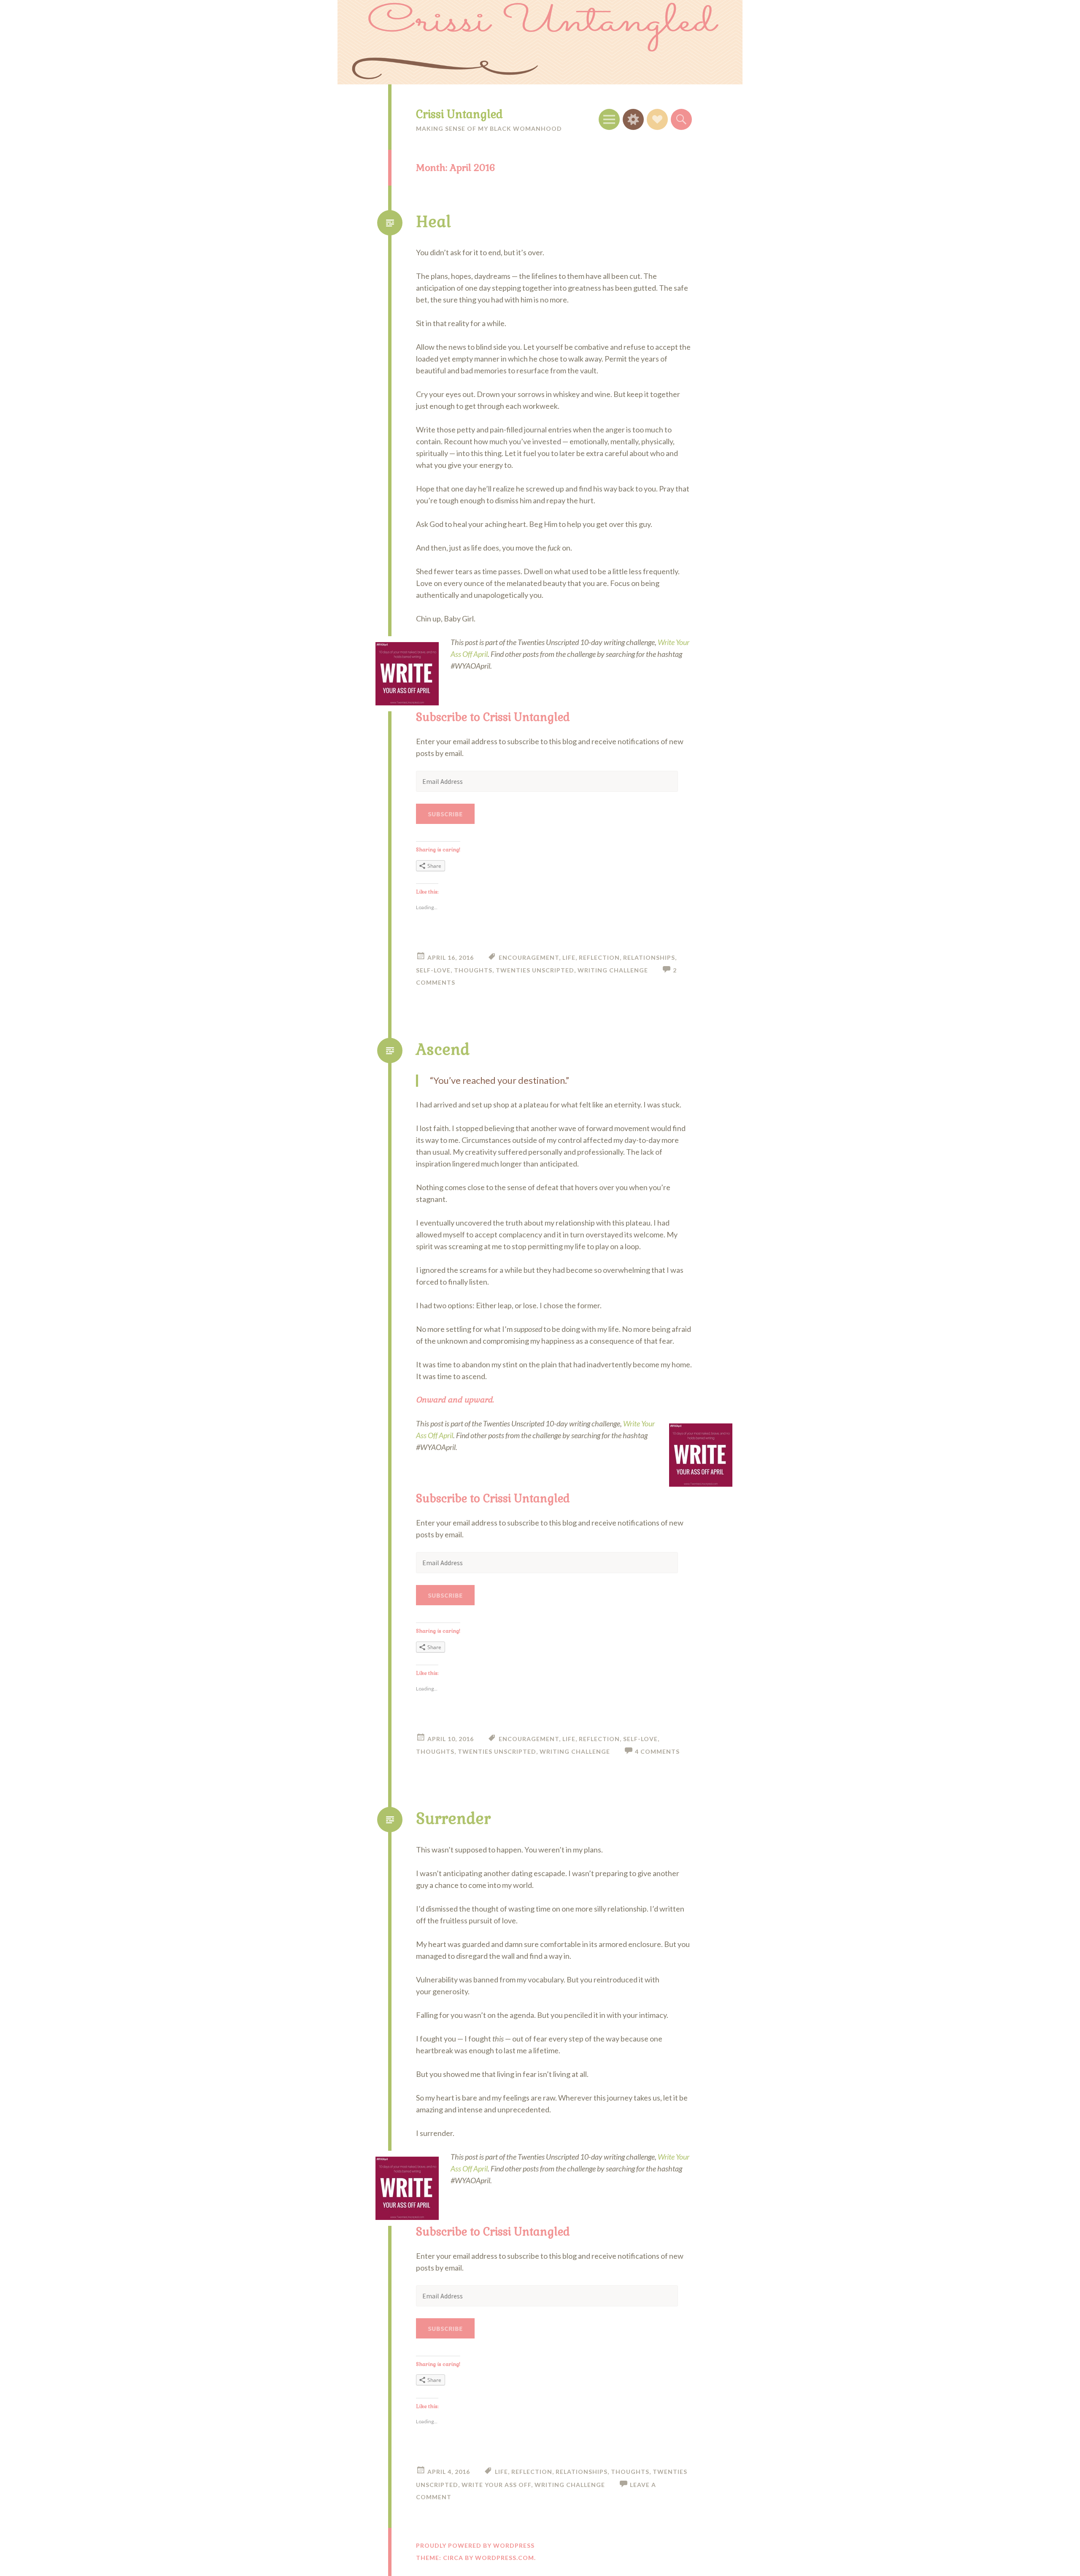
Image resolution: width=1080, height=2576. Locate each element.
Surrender (453, 1819)
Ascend (443, 1050)
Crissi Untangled (459, 114)
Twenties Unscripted (535, 970)
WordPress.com (505, 2558)
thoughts (473, 970)
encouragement (529, 957)
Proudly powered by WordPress (475, 2545)
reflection (599, 957)
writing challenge (613, 970)
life (569, 957)
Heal (433, 222)
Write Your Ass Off (496, 2485)
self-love (433, 970)
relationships (649, 957)
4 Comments (657, 1751)
